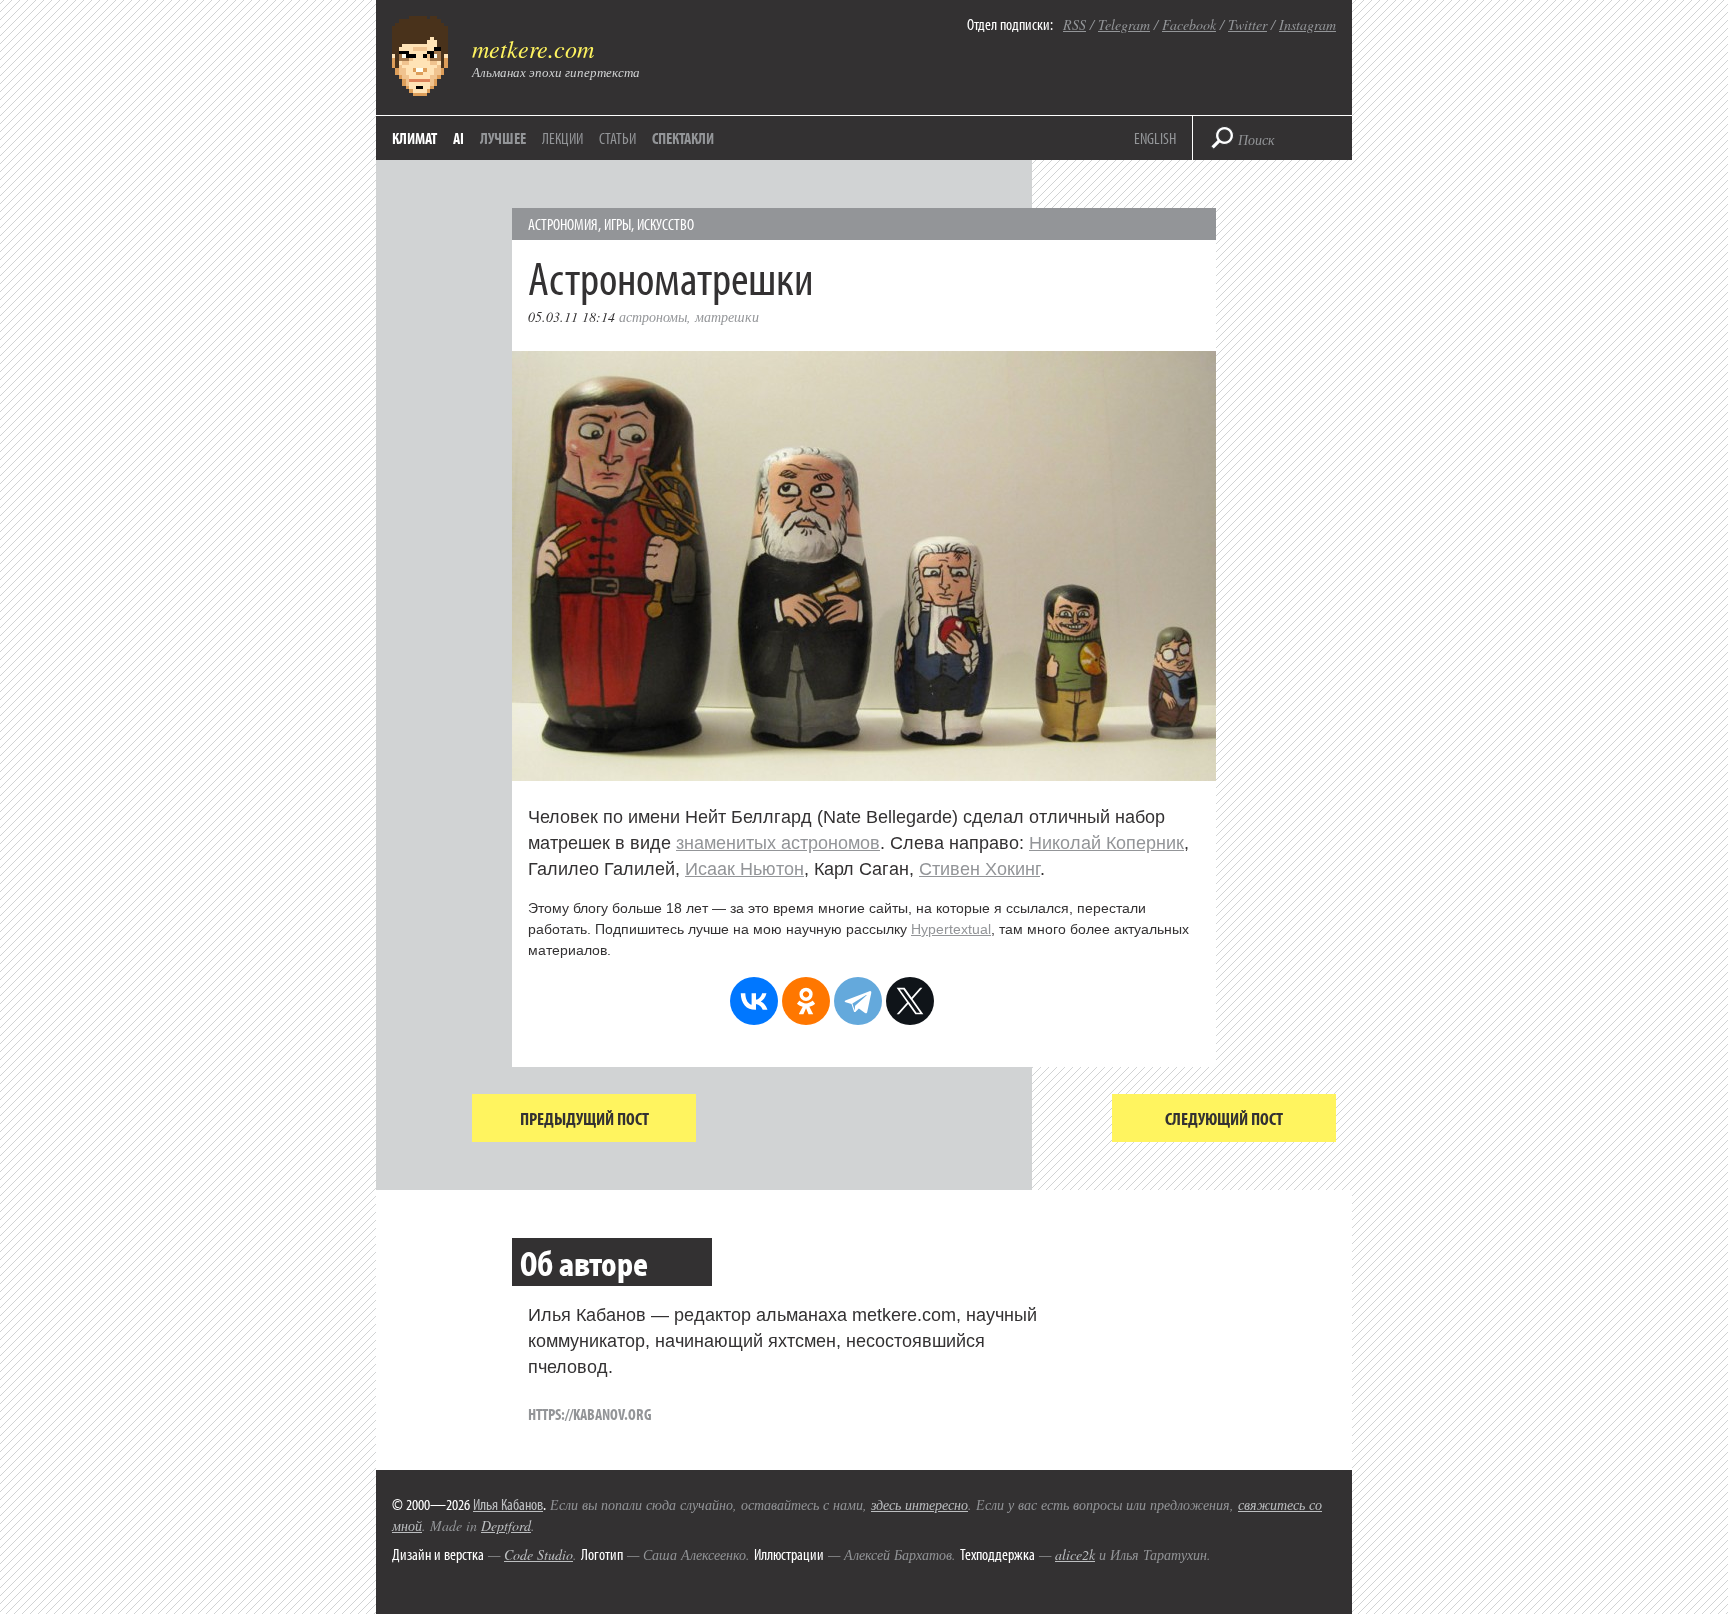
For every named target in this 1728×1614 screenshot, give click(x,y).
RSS (1074, 24)
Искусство (665, 224)
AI (458, 138)
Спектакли (683, 138)
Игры (617, 224)
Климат (414, 138)
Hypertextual (951, 929)
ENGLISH (1155, 138)
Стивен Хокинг (979, 869)
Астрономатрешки (670, 276)
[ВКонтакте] (754, 1001)
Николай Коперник (1106, 843)
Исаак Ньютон (744, 869)
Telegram (1124, 24)
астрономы (653, 316)
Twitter (1247, 24)
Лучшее (503, 138)
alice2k (1075, 1554)
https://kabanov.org (590, 1414)
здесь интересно (919, 1504)
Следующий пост (1224, 1118)
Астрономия (563, 224)
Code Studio (538, 1554)
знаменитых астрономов (778, 843)
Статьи (617, 138)
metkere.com (533, 48)
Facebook (1189, 24)
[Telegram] (858, 1001)
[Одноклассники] (806, 1001)
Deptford (506, 1525)
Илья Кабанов (508, 1504)
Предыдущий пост (584, 1118)
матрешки (727, 316)
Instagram (1307, 24)
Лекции (562, 138)
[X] (910, 1001)
